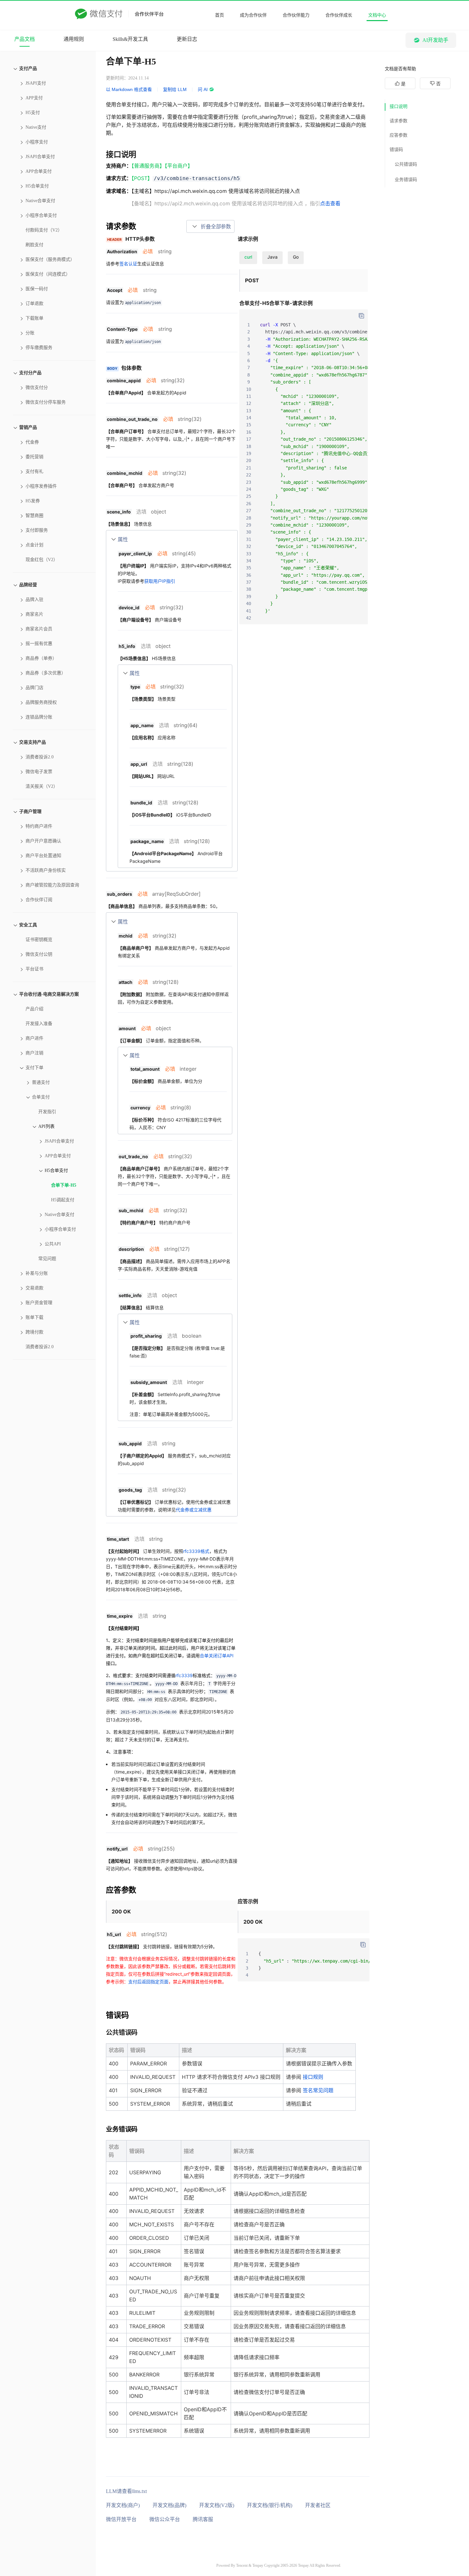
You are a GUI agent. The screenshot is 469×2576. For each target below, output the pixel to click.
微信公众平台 (165, 2519)
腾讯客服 (203, 2519)
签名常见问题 (318, 2090)
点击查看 (330, 203)
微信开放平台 (121, 2519)
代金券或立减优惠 (194, 1510)
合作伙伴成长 (339, 15)
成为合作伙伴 (253, 15)
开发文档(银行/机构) (270, 2505)
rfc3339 (184, 1675)
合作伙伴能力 (296, 15)
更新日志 (187, 39)
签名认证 (128, 264)
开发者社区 (318, 2505)
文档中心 (377, 15)
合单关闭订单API (217, 1656)
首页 (220, 15)
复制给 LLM (175, 89)
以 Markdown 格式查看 (129, 89)
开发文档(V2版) (217, 2505)
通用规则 (74, 39)
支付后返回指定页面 (148, 1982)
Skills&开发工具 (130, 39)
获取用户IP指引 (160, 581)
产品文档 (25, 39)
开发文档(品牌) (169, 2505)
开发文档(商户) (123, 2505)
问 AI (203, 89)
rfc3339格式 (196, 1551)
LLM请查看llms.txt (126, 2491)
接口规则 (313, 2077)
